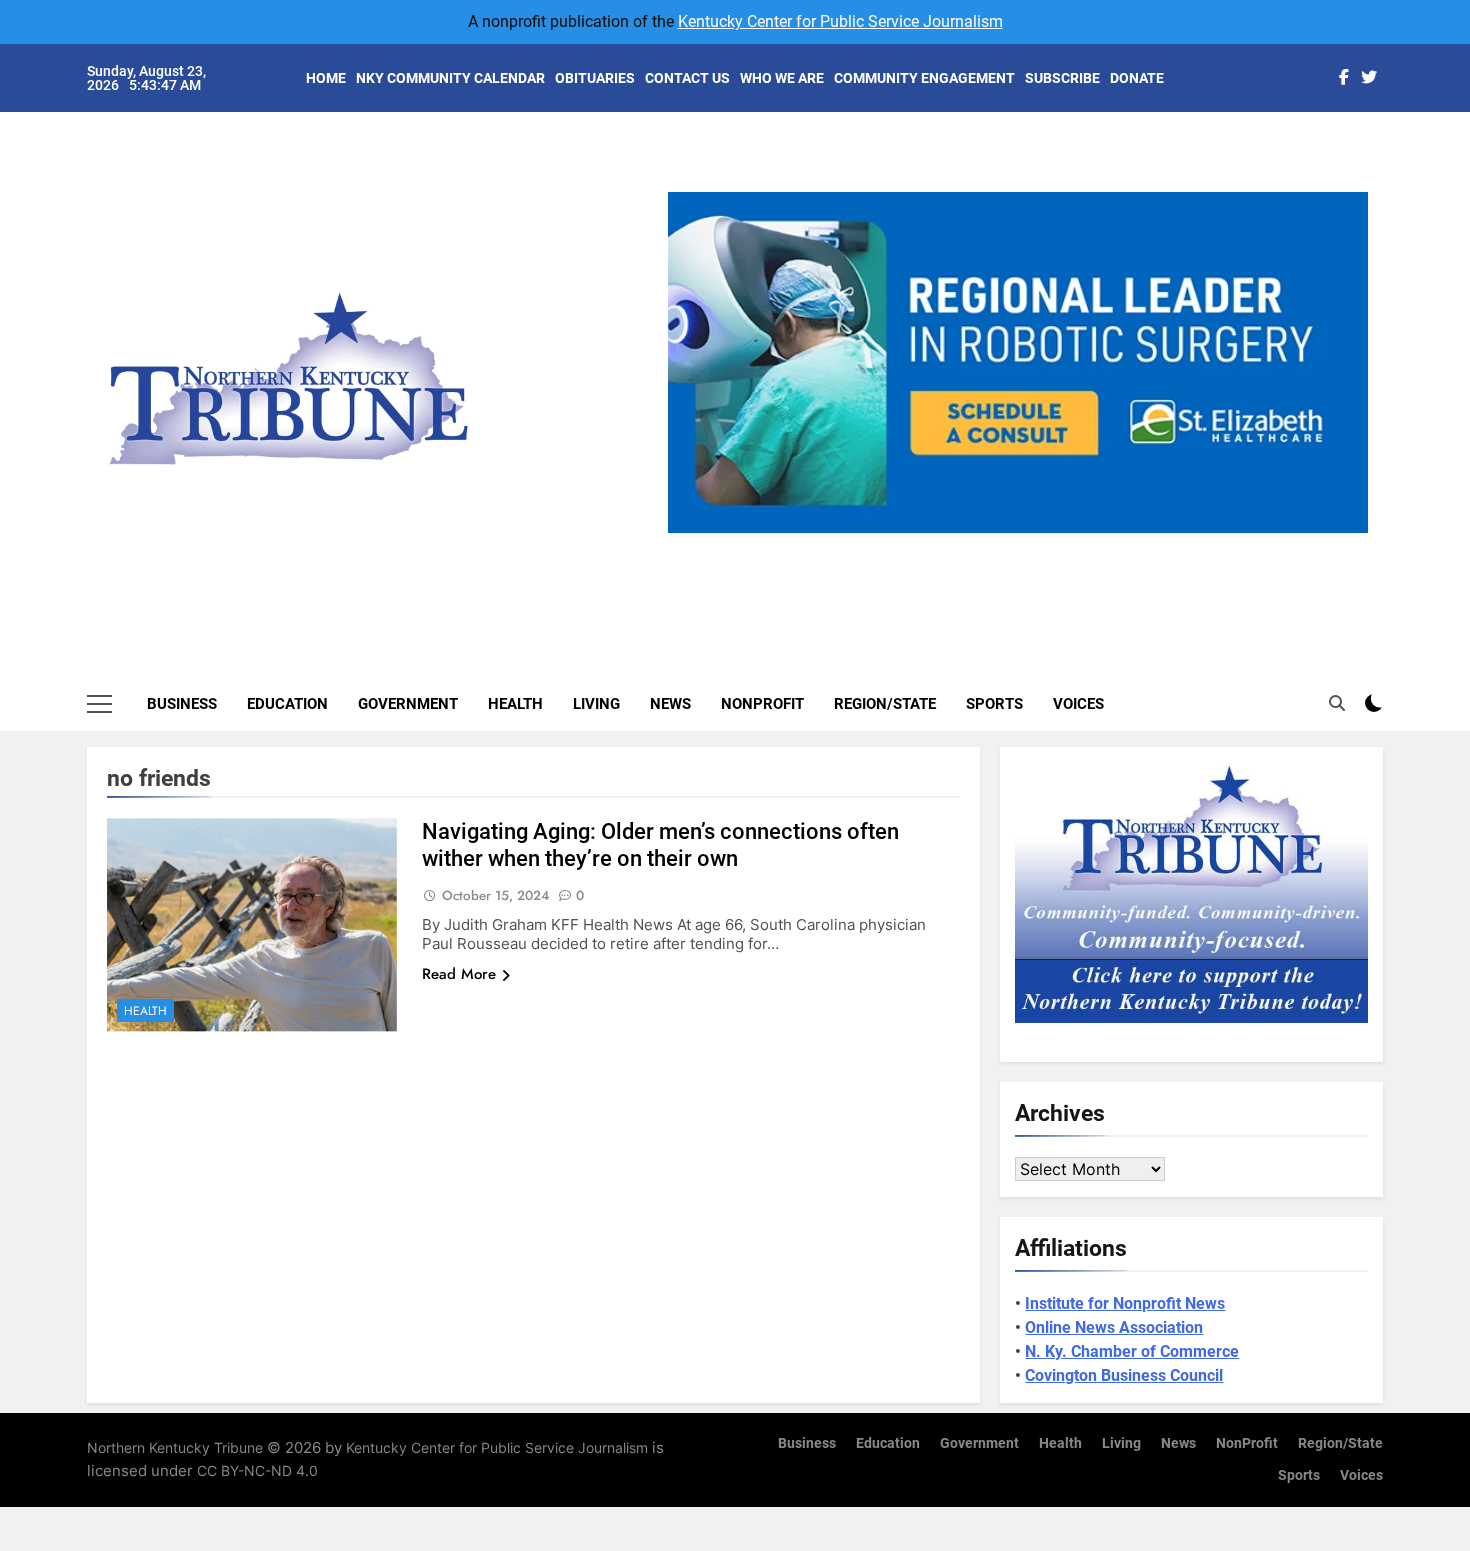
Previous (691, 533)
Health (515, 704)
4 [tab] (1062, 544)
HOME (326, 78)
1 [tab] (951, 544)
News (670, 704)
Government (408, 704)
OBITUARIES (595, 78)
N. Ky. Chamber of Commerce (1132, 1351)
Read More (459, 974)
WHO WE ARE (782, 78)
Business (182, 704)
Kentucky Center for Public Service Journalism (840, 21)
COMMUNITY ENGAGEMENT (924, 78)
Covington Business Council (1124, 1375)
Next (1345, 533)
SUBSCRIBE (1062, 78)
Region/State (885, 704)
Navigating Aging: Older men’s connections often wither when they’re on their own (660, 845)
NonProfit (762, 704)
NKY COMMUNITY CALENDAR (450, 78)
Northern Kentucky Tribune (175, 1447)
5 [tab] (1099, 544)
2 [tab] (988, 544)
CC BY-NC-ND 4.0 (257, 1470)
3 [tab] (1025, 544)
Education (287, 704)
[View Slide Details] (1018, 362)
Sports (994, 704)
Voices (1078, 704)
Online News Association (1114, 1327)
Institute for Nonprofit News (1125, 1303)
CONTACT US (687, 78)
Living (596, 704)
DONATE (1137, 78)
